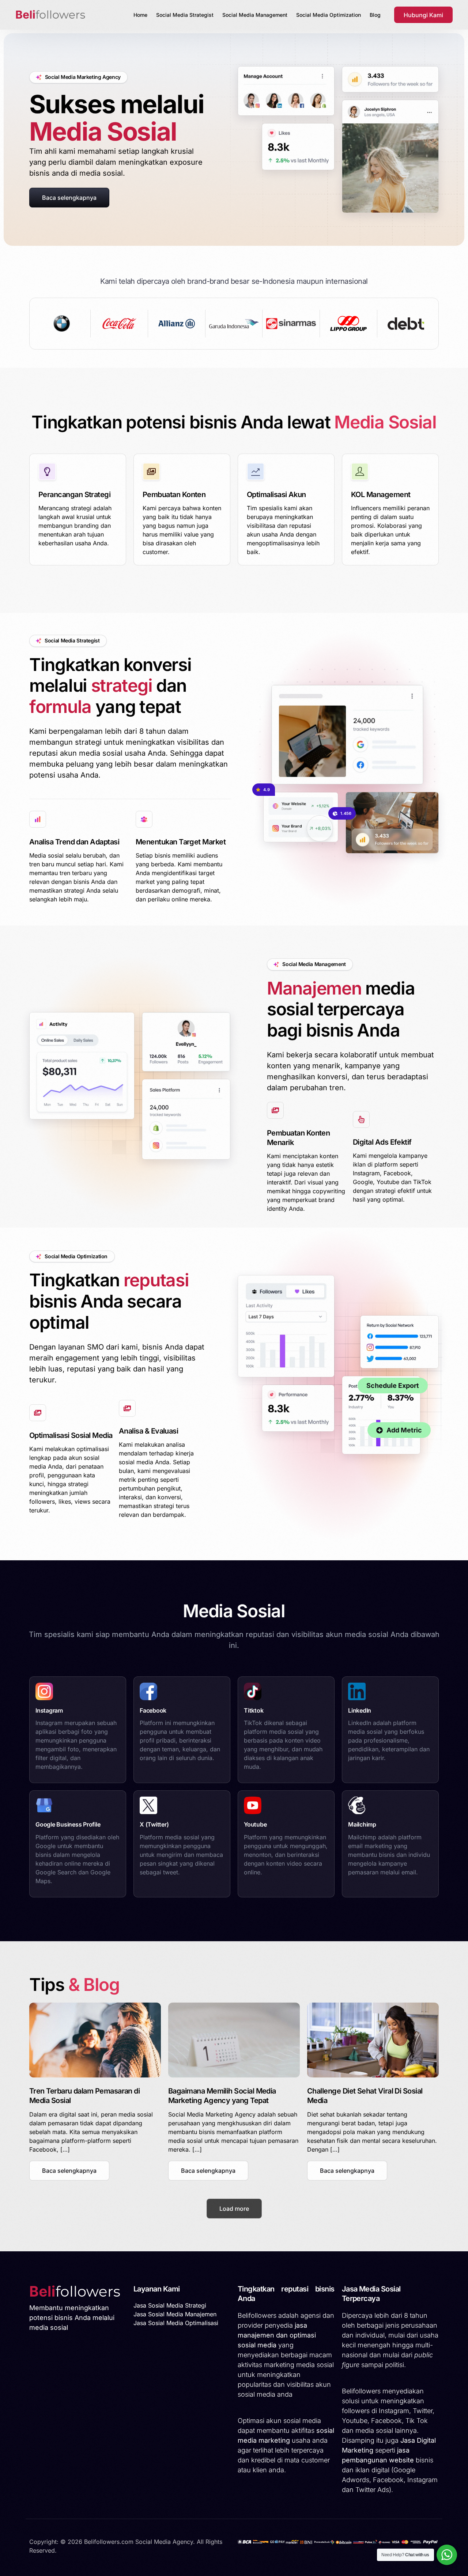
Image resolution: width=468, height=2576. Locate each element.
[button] (69, 2171)
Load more (234, 2209)
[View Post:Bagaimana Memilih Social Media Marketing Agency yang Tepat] (234, 2040)
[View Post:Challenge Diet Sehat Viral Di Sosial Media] (373, 2040)
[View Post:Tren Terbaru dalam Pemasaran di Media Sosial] (95, 2040)
